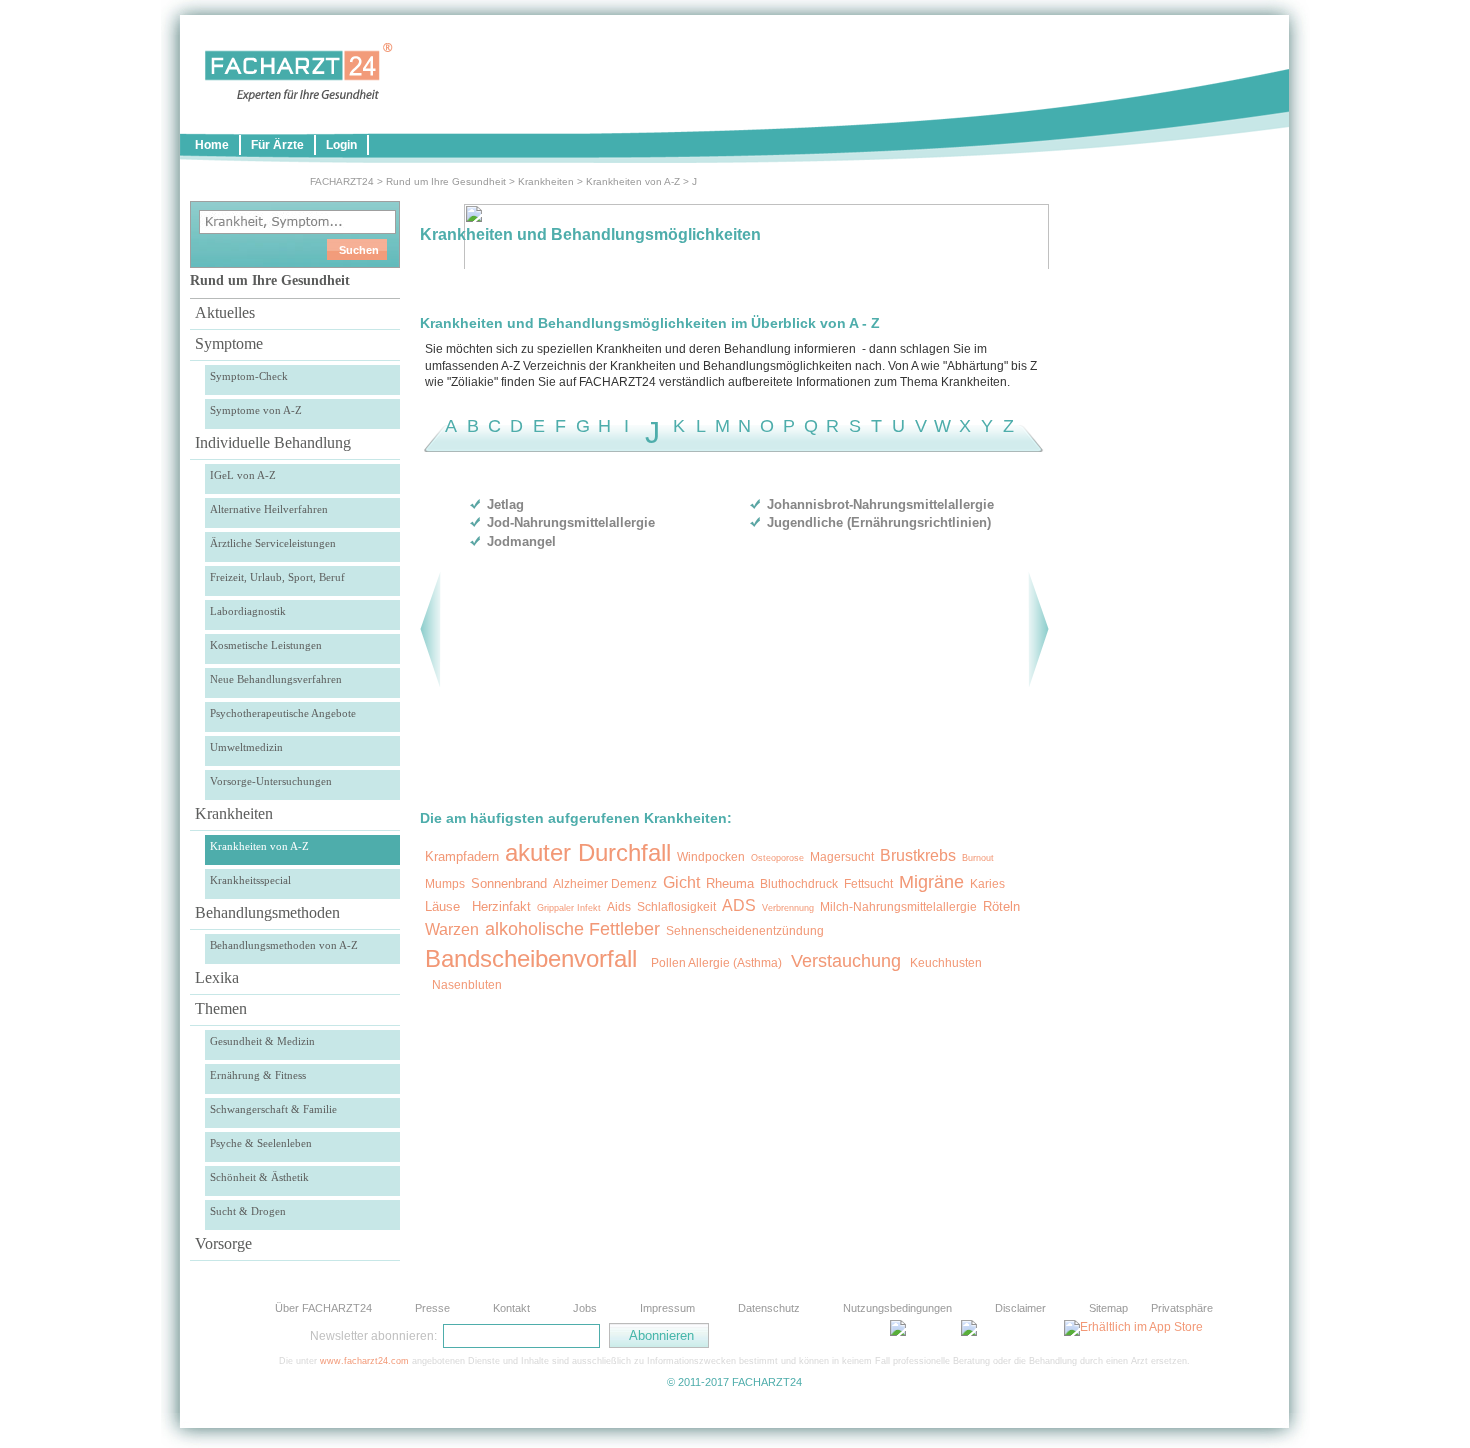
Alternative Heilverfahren (269, 509)
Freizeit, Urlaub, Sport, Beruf (277, 577)
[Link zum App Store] (1133, 1327)
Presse (432, 1308)
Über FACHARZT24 (323, 1308)
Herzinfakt (501, 906)
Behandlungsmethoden (267, 912)
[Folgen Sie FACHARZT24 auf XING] (855, 1335)
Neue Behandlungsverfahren (276, 679)
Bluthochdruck (799, 884)
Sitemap (1108, 1308)
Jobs (585, 1308)
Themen (221, 1008)
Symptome (229, 343)
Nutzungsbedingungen (897, 1308)
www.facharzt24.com (364, 1361)
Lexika (217, 977)
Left (430, 629)
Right (1038, 629)
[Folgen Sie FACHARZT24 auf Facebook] (805, 1335)
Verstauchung (846, 961)
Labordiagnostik (248, 611)
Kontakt (511, 1308)
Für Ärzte (277, 145)
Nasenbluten (467, 985)
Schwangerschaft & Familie (273, 1109)
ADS (739, 905)
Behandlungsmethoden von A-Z (284, 945)
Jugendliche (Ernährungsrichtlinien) (879, 522)
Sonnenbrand (509, 883)
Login (341, 145)
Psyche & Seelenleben (261, 1143)
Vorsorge (223, 1243)
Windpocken (711, 857)
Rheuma (730, 883)
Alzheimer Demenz (605, 884)
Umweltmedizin (246, 747)
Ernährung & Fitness (258, 1075)
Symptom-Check (249, 376)
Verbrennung (788, 908)
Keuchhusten (944, 963)
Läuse (442, 906)
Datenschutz (769, 1308)
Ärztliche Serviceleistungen (273, 543)
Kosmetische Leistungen (266, 645)
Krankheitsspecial (250, 880)
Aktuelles (225, 312)
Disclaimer (1020, 1308)
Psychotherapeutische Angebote (283, 713)
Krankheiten (546, 181)
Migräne (931, 882)
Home (212, 145)
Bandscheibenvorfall (531, 958)
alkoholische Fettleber (572, 929)
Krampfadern (462, 856)
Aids (619, 907)
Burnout (978, 858)
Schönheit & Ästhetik (259, 1177)
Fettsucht (868, 884)
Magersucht (842, 857)
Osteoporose (777, 858)
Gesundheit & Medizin (262, 1041)
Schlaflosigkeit (676, 907)
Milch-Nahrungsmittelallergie (898, 907)
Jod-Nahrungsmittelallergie (571, 522)
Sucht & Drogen (248, 1211)
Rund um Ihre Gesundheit (446, 181)
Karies (987, 884)
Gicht (681, 882)
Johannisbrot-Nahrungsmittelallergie (880, 504)
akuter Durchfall (588, 852)
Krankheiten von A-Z (633, 181)
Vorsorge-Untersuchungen (271, 781)
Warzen (452, 929)
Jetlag (505, 504)
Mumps (445, 884)
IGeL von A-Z (243, 475)
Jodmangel (521, 541)
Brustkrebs (918, 855)
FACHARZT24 (342, 181)
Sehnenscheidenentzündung (745, 931)
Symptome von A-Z (256, 410)
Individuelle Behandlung (273, 442)
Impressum (667, 1308)
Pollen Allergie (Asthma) (716, 963)
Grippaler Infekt (569, 908)
